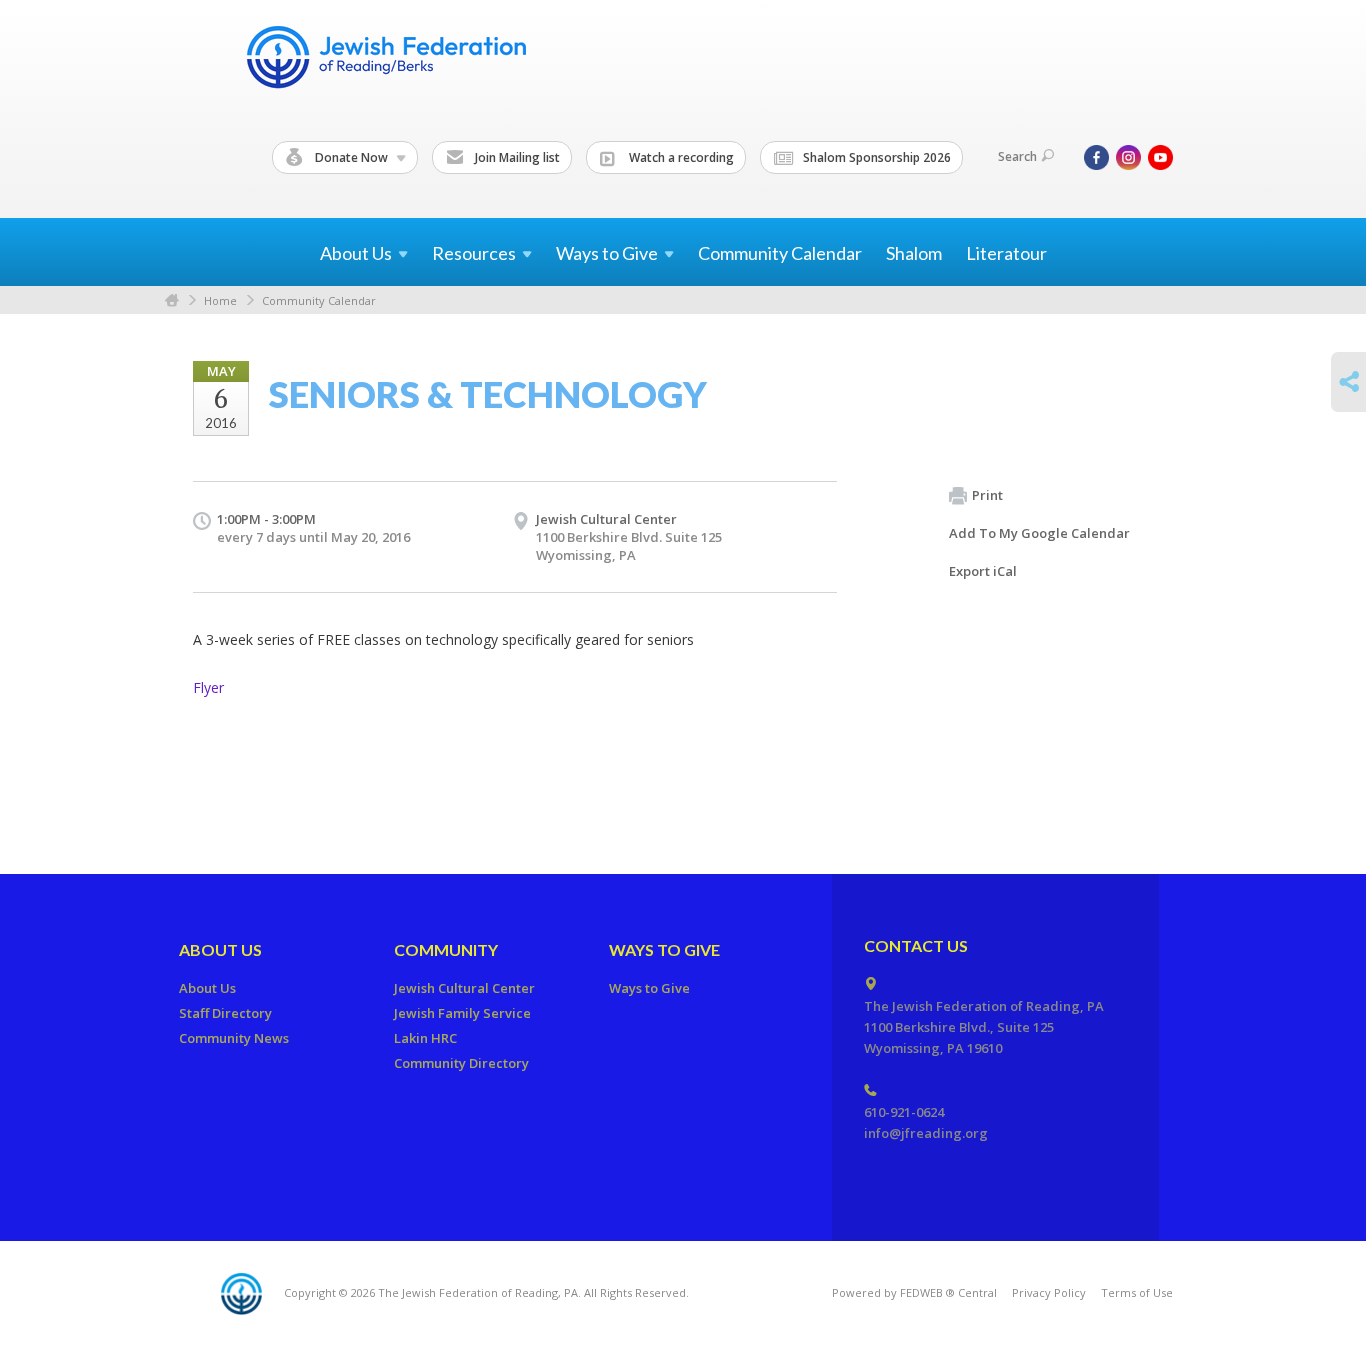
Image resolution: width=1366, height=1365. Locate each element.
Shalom (914, 253)
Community (446, 949)
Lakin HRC (425, 1038)
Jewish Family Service (462, 1013)
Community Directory (461, 1063)
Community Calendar (780, 253)
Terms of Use (1137, 1292)
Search (1017, 156)
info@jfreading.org (926, 1133)
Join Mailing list (516, 157)
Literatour (1006, 253)
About (356, 253)
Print (987, 495)
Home (172, 300)
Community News (234, 1038)
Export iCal (983, 571)
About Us (220, 949)
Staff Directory (225, 1013)
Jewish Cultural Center (606, 519)
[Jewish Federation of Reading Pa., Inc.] (385, 60)
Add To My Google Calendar (1039, 533)
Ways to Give (664, 949)
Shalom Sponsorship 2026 (875, 157)
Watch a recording (680, 157)
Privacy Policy (1049, 1292)
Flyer (208, 687)
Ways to (607, 253)
